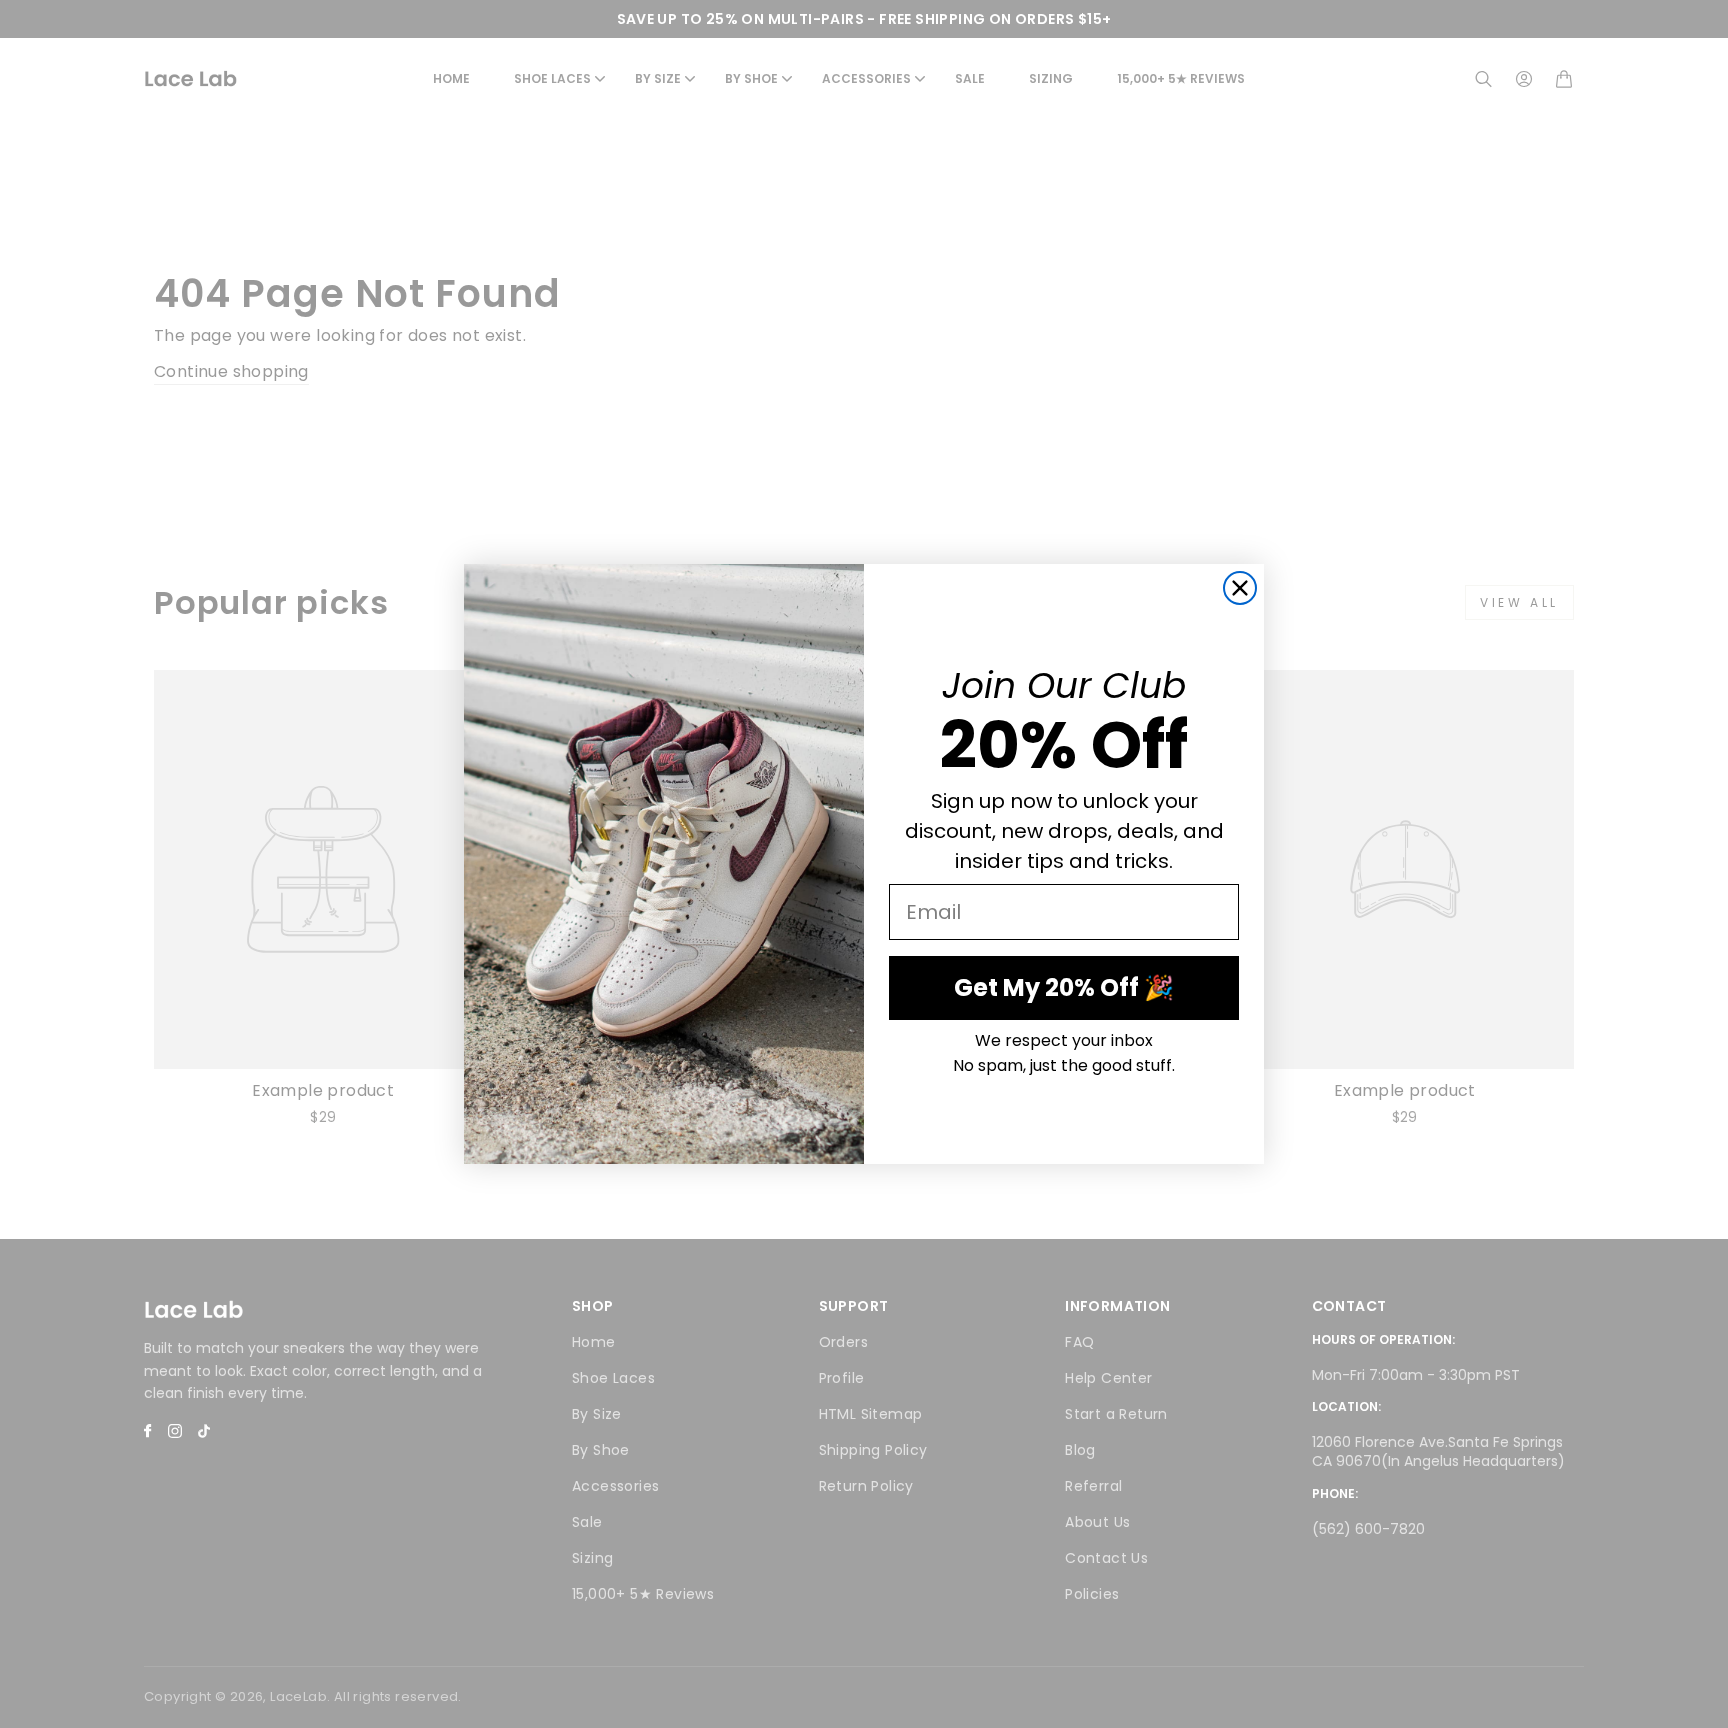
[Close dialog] (1240, 588)
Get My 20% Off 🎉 (1064, 987)
